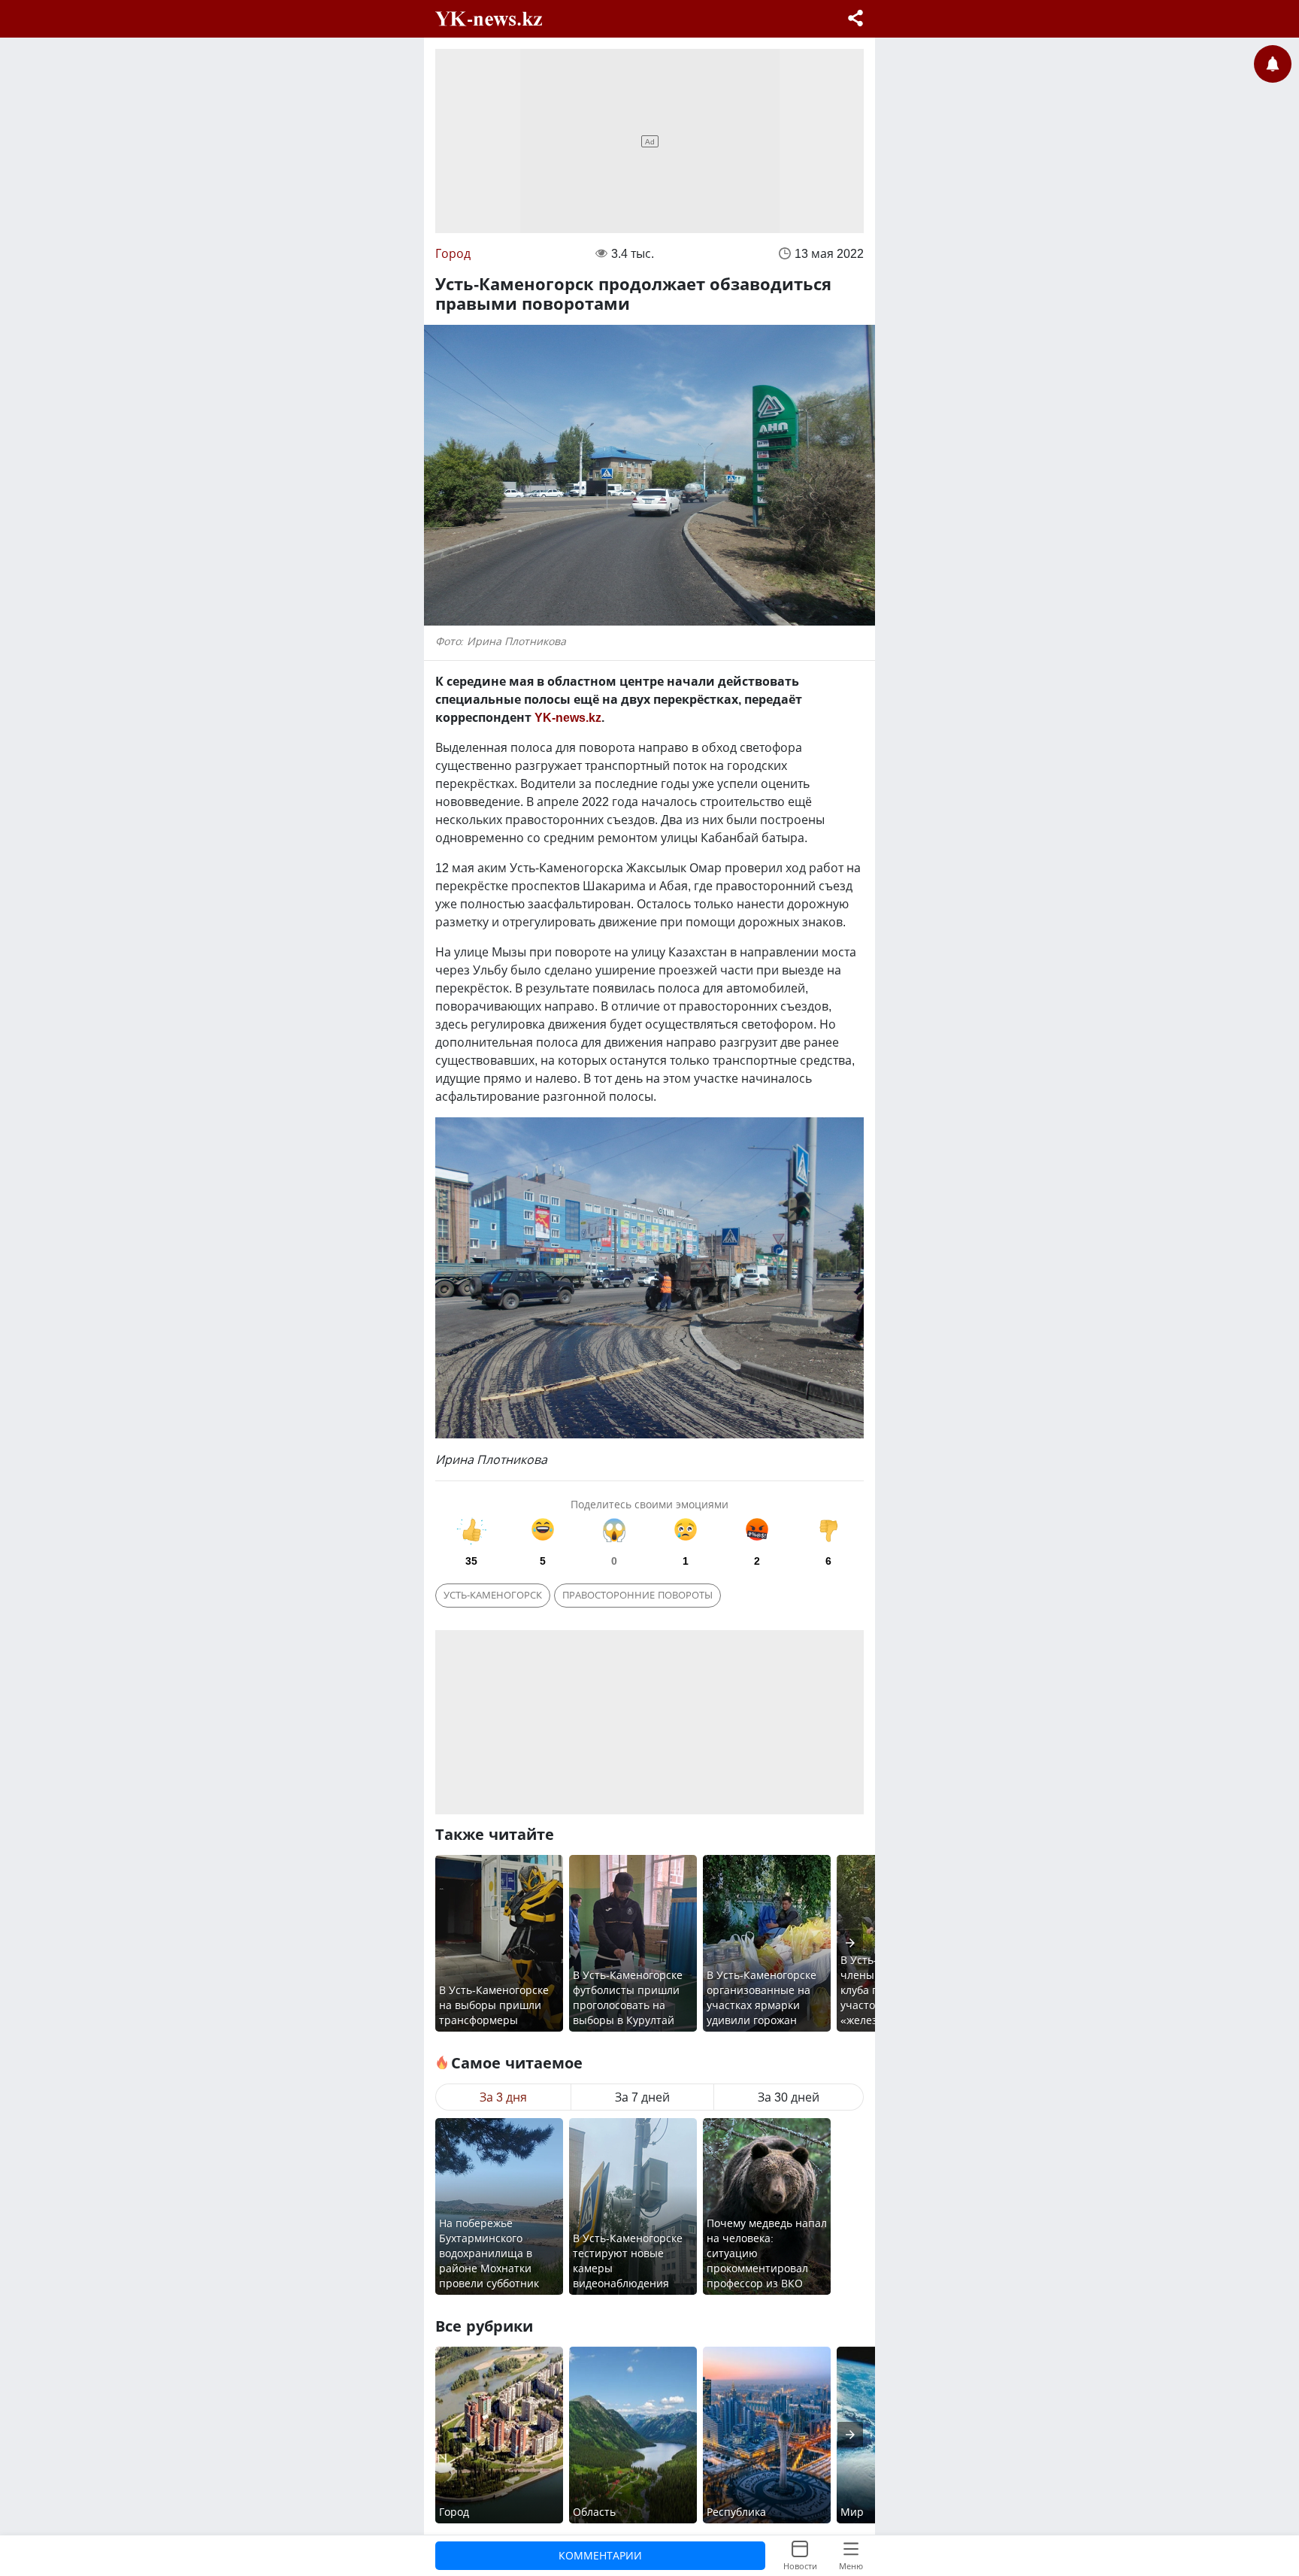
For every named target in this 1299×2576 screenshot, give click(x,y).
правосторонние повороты (637, 1595)
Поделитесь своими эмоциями (649, 1504)
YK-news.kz (568, 717)
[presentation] (850, 1943)
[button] (855, 20)
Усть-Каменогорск (493, 1595)
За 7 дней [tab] (642, 2097)
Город (453, 253)
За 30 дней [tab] (789, 2097)
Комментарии (600, 2555)
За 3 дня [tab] (503, 2097)
